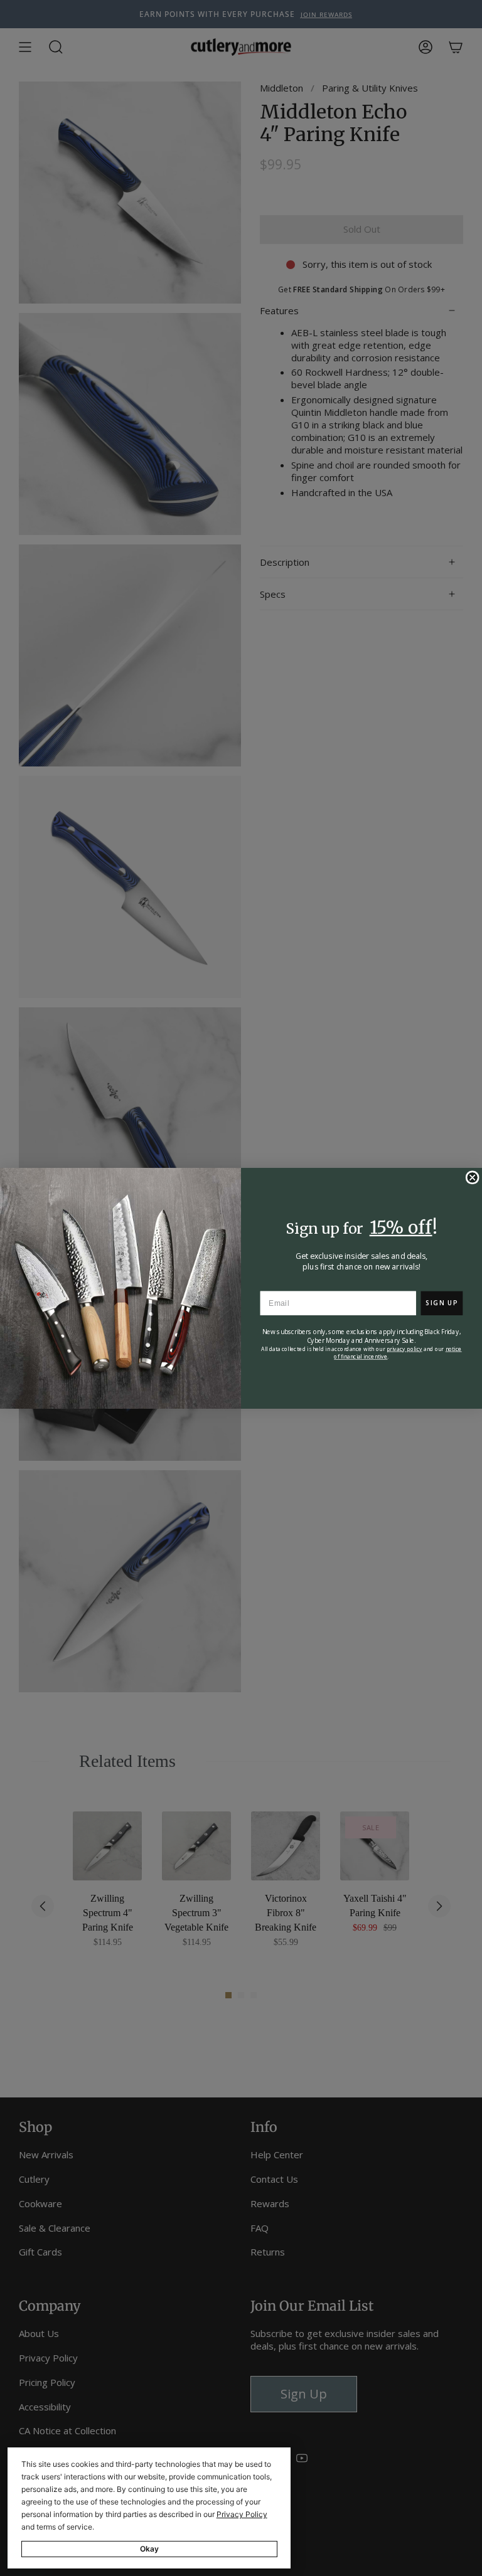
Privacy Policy (242, 2514)
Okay (149, 2549)
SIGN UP (442, 1303)
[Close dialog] (472, 1177)
